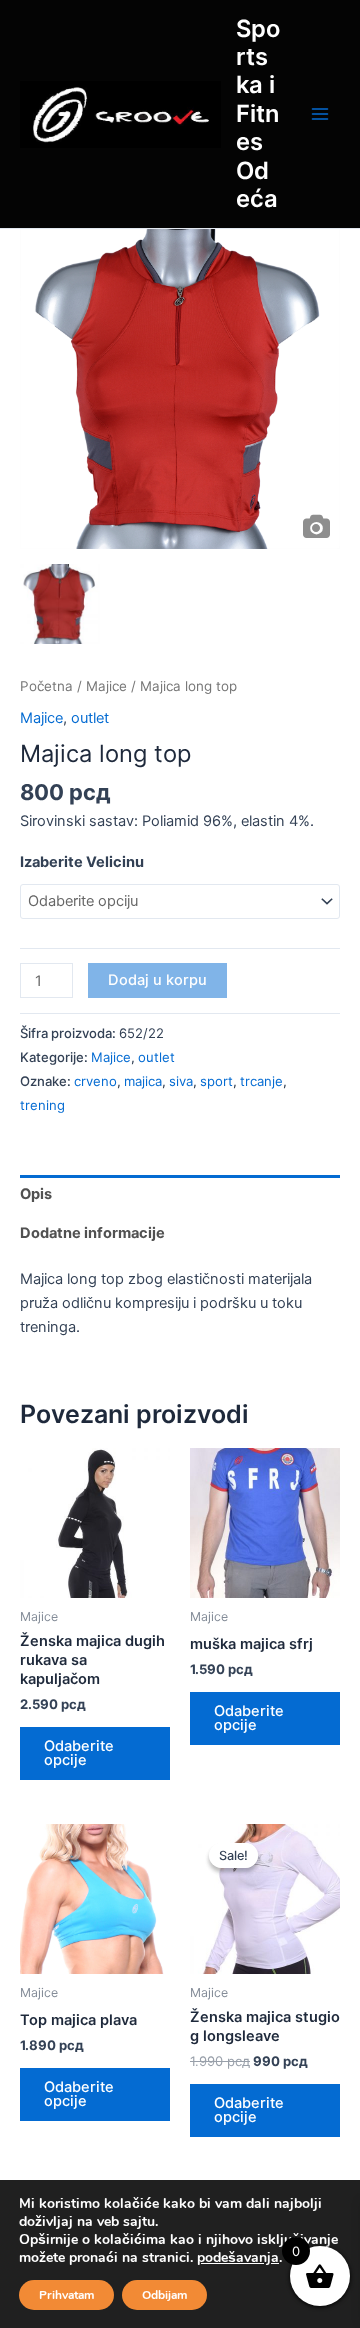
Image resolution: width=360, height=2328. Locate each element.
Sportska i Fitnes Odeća (258, 114)
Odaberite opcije (79, 1753)
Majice (106, 686)
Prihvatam (66, 2295)
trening (42, 1105)
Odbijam (164, 2295)
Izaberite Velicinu (82, 862)
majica (143, 1081)
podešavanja (238, 2258)
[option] (180, 389)
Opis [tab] (36, 1194)
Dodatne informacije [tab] (92, 1233)
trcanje (261, 1081)
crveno (95, 1081)
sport (216, 1081)
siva (181, 1081)
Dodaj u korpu (157, 980)
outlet (90, 718)
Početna (46, 686)
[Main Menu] (320, 114)
